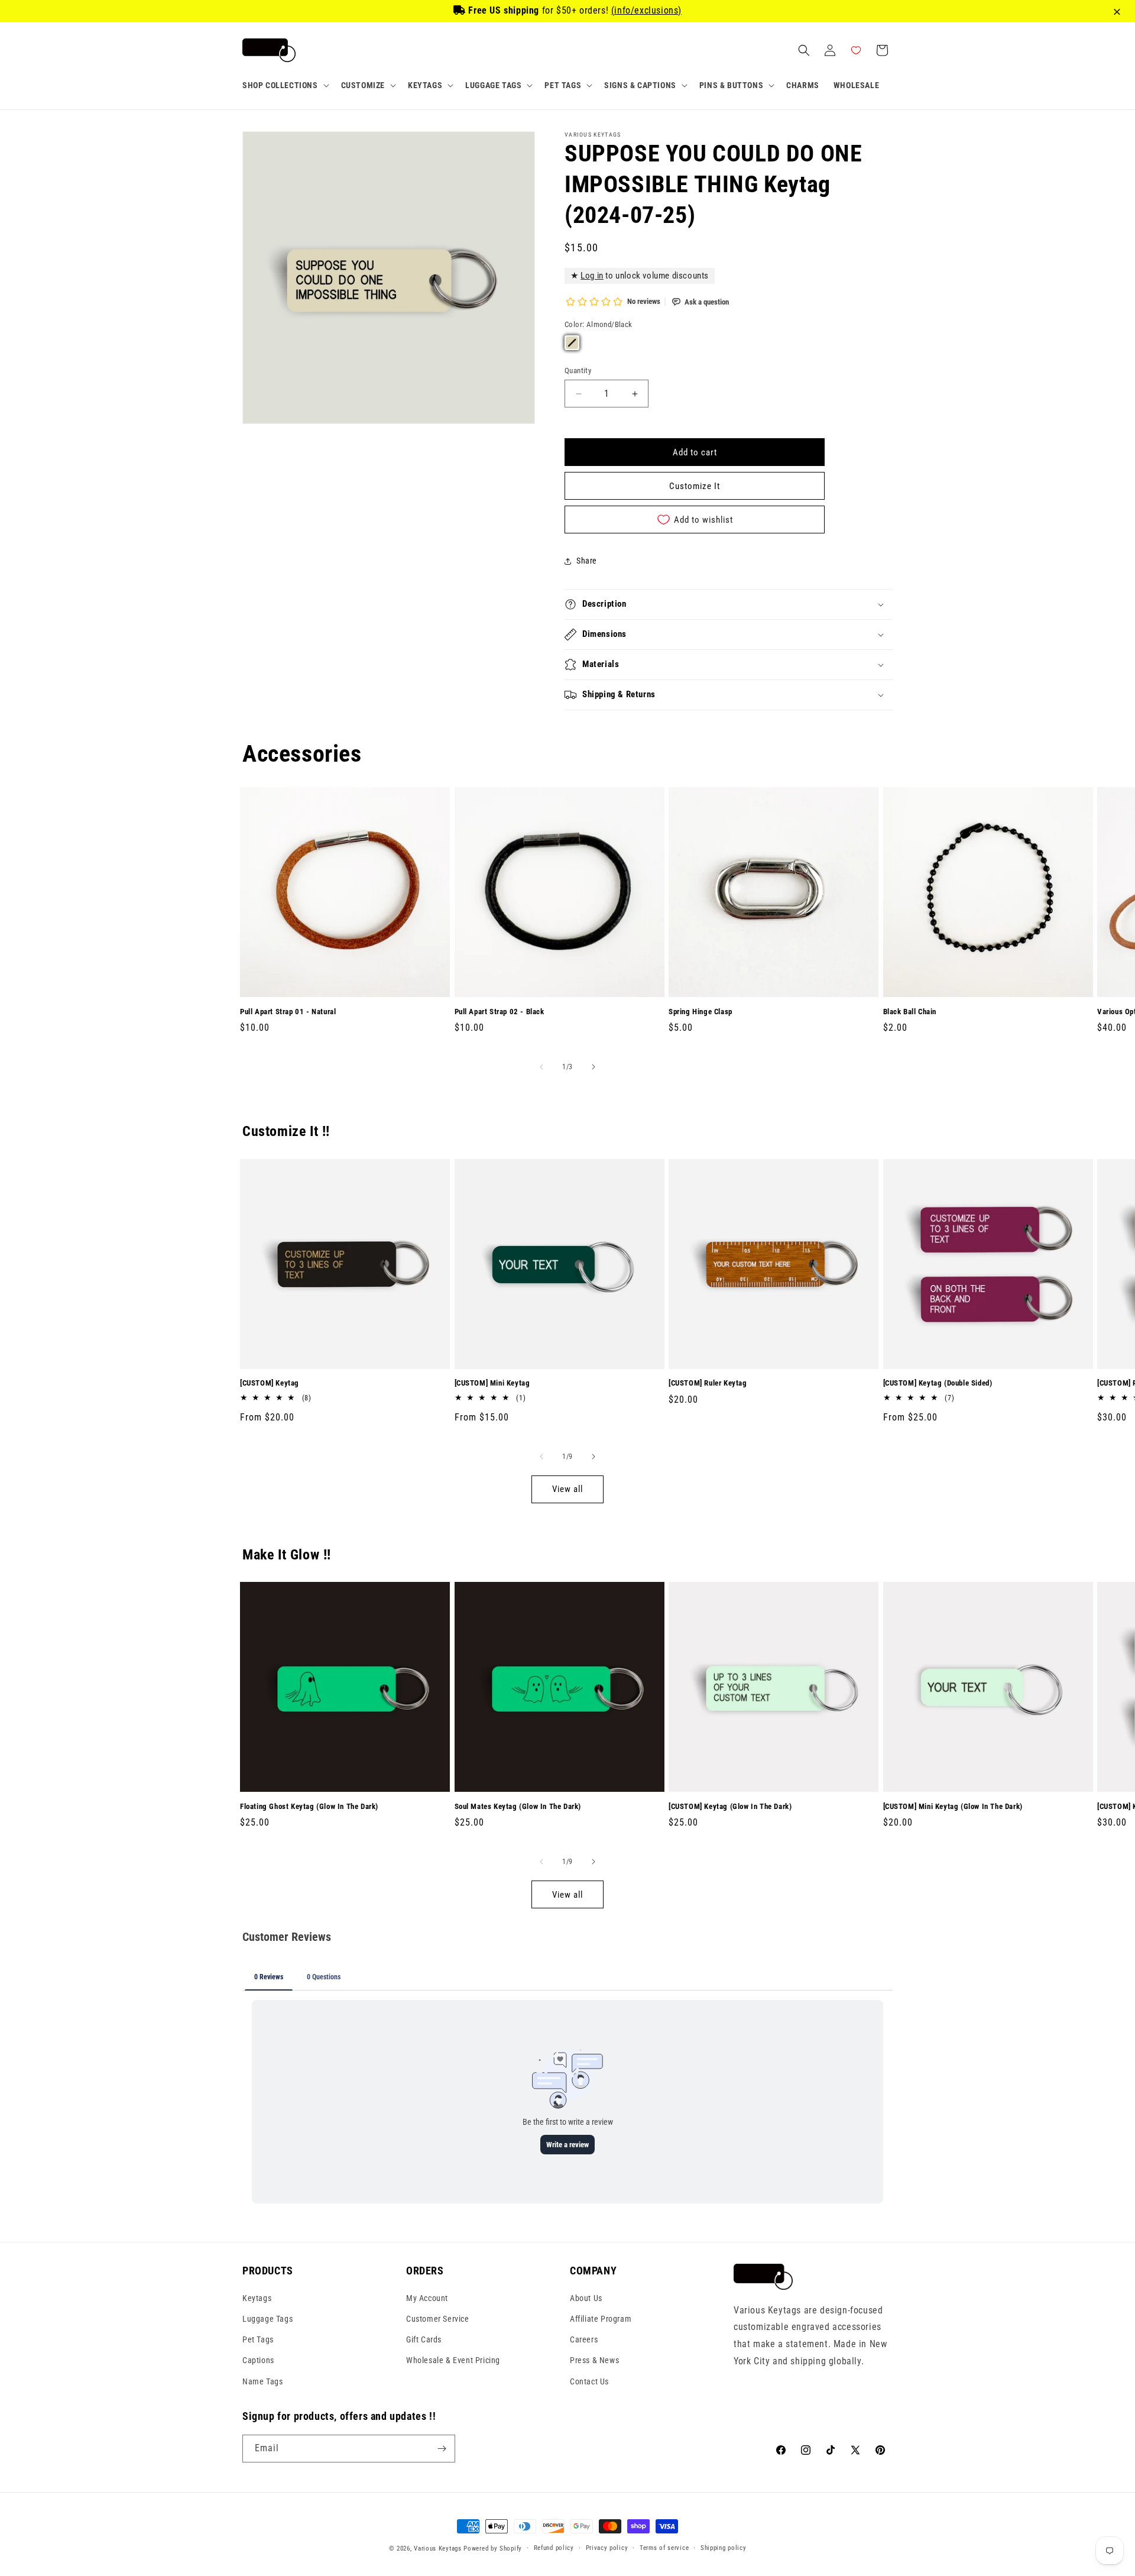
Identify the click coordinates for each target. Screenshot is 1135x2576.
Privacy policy (607, 2548)
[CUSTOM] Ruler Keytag (708, 1383)
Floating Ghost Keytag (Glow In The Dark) (309, 1806)
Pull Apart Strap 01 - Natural (288, 1012)
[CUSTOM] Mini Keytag (492, 1383)
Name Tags (262, 2381)
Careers (584, 2339)
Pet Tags (258, 2339)
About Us (586, 2297)
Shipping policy (724, 2548)
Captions (258, 2360)
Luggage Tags (267, 2318)
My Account (427, 2297)
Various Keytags (438, 2549)
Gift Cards (424, 2339)
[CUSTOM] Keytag (270, 1383)
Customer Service (438, 2318)
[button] (285, 85)
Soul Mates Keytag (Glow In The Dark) (518, 1806)
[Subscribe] (442, 2449)
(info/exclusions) (646, 10)
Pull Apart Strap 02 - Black (500, 1012)
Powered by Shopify (493, 2549)
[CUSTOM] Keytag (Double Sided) (938, 1383)
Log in (592, 276)
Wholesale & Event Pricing (453, 2360)
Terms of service (664, 2548)
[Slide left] (541, 1067)
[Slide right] (594, 1067)
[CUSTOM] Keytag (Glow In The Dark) (730, 1806)
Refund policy (554, 2548)
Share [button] (587, 561)
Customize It (695, 486)
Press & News (594, 2360)
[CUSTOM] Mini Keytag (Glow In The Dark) (953, 1806)
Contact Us (589, 2381)
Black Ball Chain (910, 1012)
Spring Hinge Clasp (701, 1012)
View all (567, 1489)
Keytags (257, 2297)
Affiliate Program (601, 2318)
